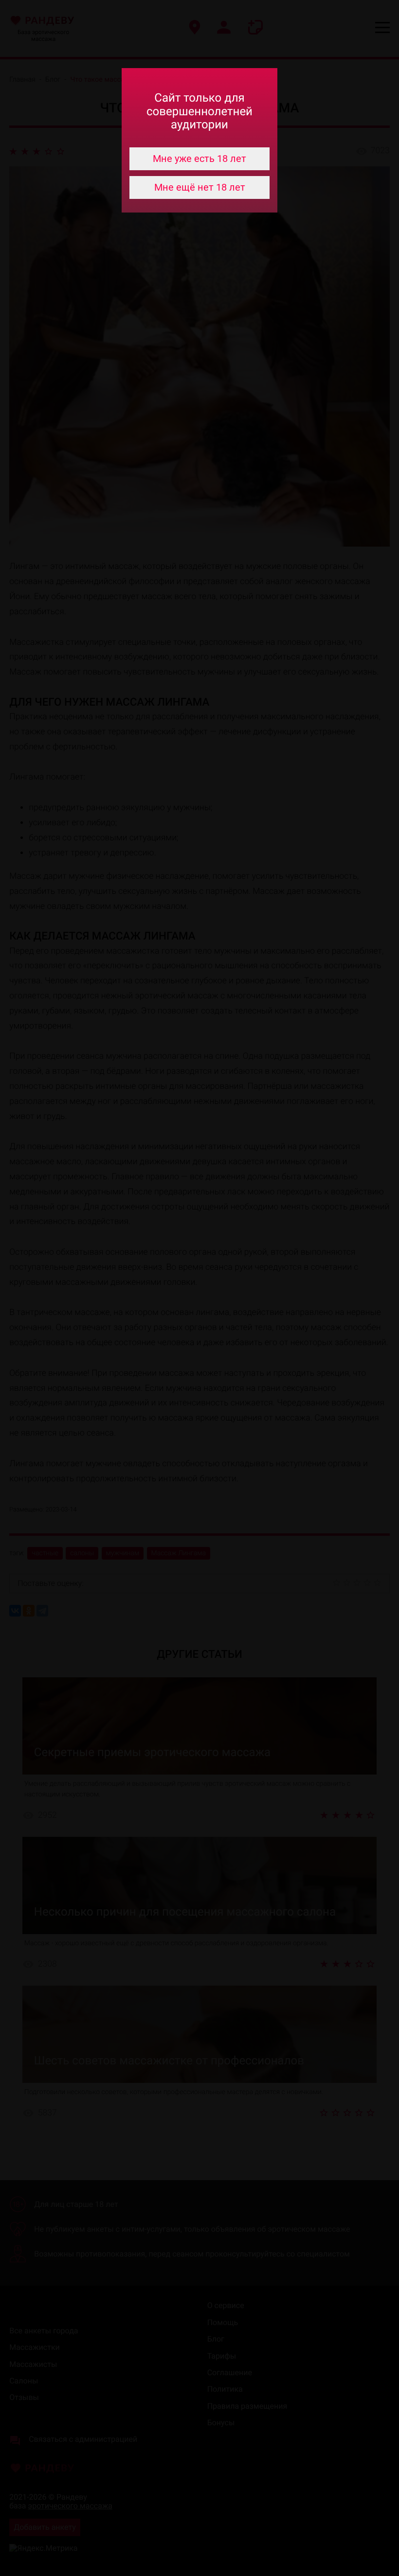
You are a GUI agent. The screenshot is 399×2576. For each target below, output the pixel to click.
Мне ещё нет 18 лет (200, 187)
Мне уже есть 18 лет (199, 159)
